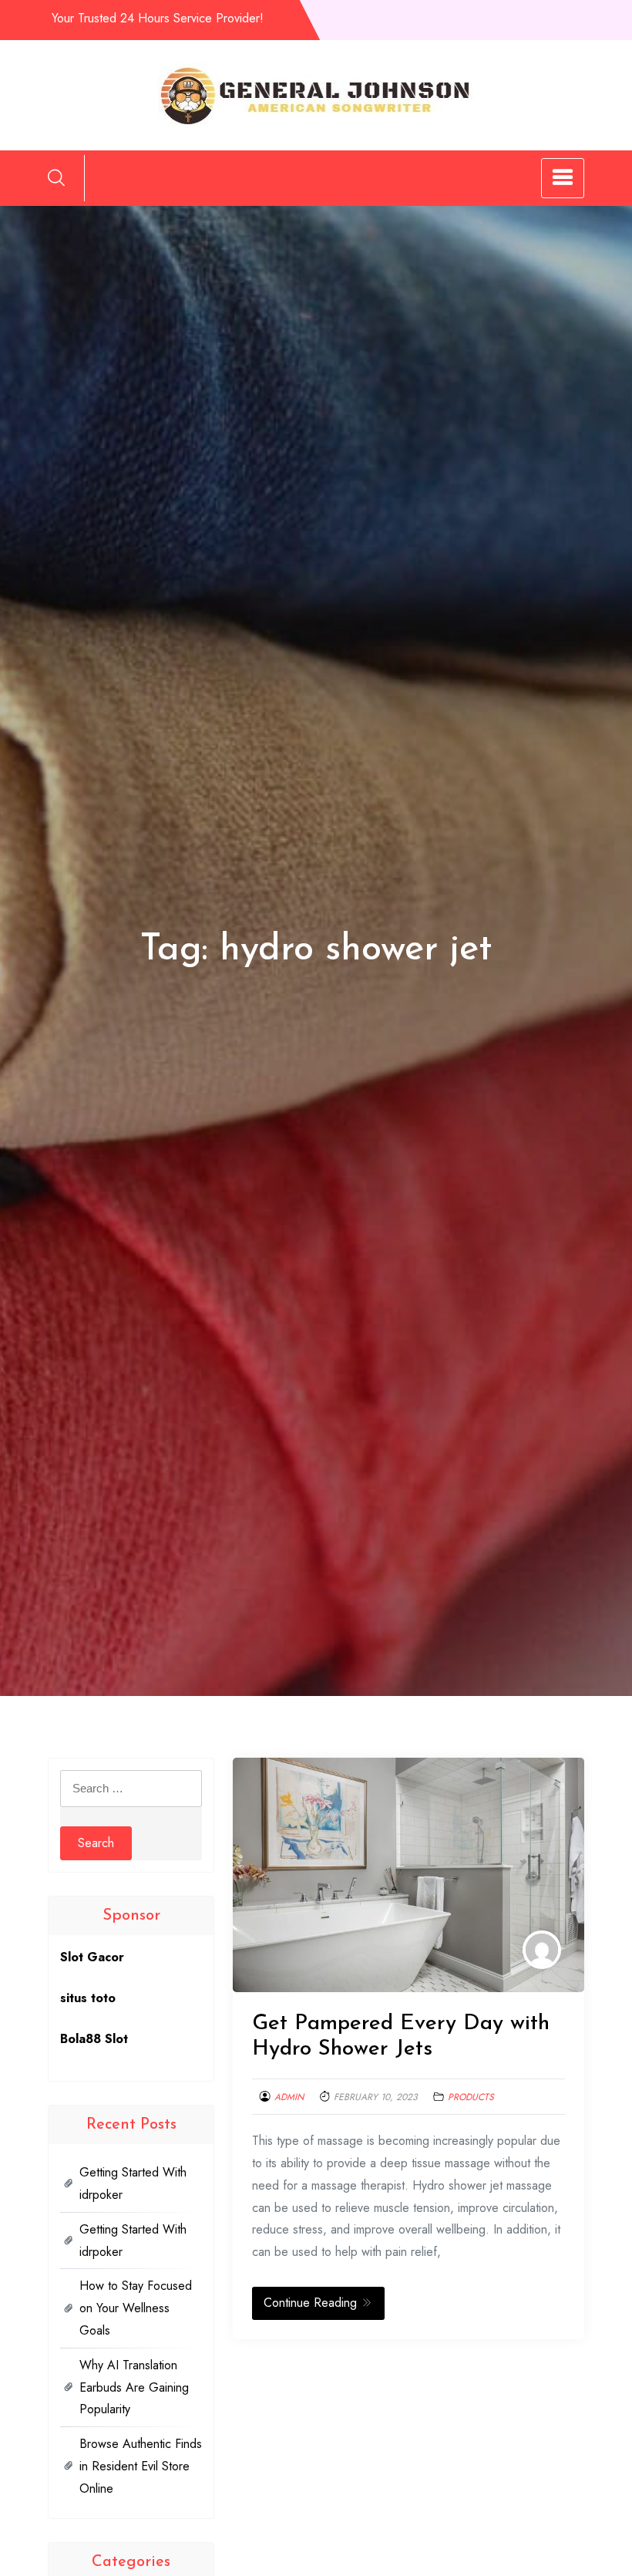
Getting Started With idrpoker (133, 2183)
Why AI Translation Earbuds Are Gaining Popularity (134, 2387)
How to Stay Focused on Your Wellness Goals (136, 2308)
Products (471, 2097)
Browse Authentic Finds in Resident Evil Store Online (141, 2466)
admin (289, 2097)
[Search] (56, 177)
